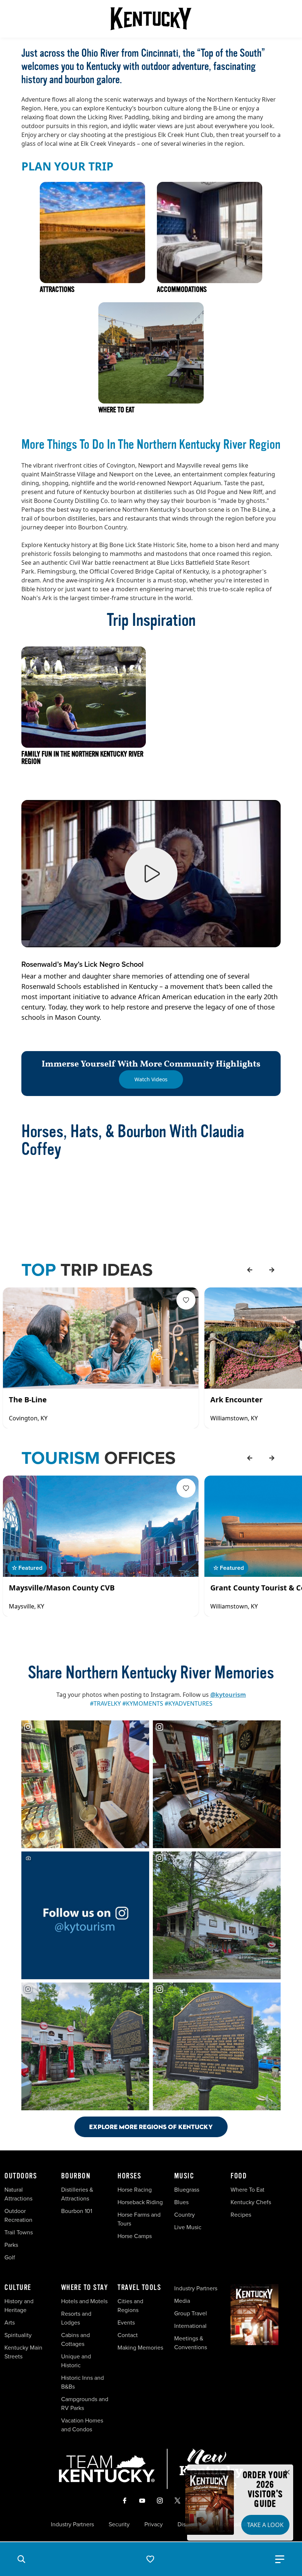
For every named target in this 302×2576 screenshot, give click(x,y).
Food (239, 2176)
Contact (128, 2335)
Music (184, 2176)
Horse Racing (135, 2190)
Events (126, 2323)
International (190, 2326)
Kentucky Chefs (251, 2202)
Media (182, 2301)
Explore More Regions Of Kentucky (151, 2127)
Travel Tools (139, 2288)
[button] (21, 2559)
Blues (181, 2202)
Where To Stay (85, 2288)
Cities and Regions (130, 2306)
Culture (18, 2288)
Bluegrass (187, 2190)
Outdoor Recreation (18, 2215)
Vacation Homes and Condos (82, 2425)
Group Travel (191, 2313)
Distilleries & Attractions (77, 2194)
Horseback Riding (140, 2202)
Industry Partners (196, 2288)
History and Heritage (19, 2306)
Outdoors (21, 2176)
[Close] (287, 2473)
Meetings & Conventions (191, 2343)
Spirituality (19, 2335)
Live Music (188, 2227)
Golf (10, 2257)
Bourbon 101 (77, 2211)
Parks (11, 2245)
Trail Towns (19, 2232)
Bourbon (76, 2176)
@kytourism (228, 1695)
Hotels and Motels (84, 2301)
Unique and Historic (76, 2361)
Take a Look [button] (265, 2525)
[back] (250, 1270)
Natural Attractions (18, 2194)
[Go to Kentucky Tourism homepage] (151, 19)
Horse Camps (135, 2236)
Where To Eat (247, 2190)
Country (185, 2215)
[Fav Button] (186, 1300)
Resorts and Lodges (76, 2318)
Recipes (242, 2215)
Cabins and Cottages (75, 2339)
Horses (129, 2176)
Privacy (154, 2524)
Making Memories (140, 2348)
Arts (10, 2323)
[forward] (272, 1270)
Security (119, 2524)
